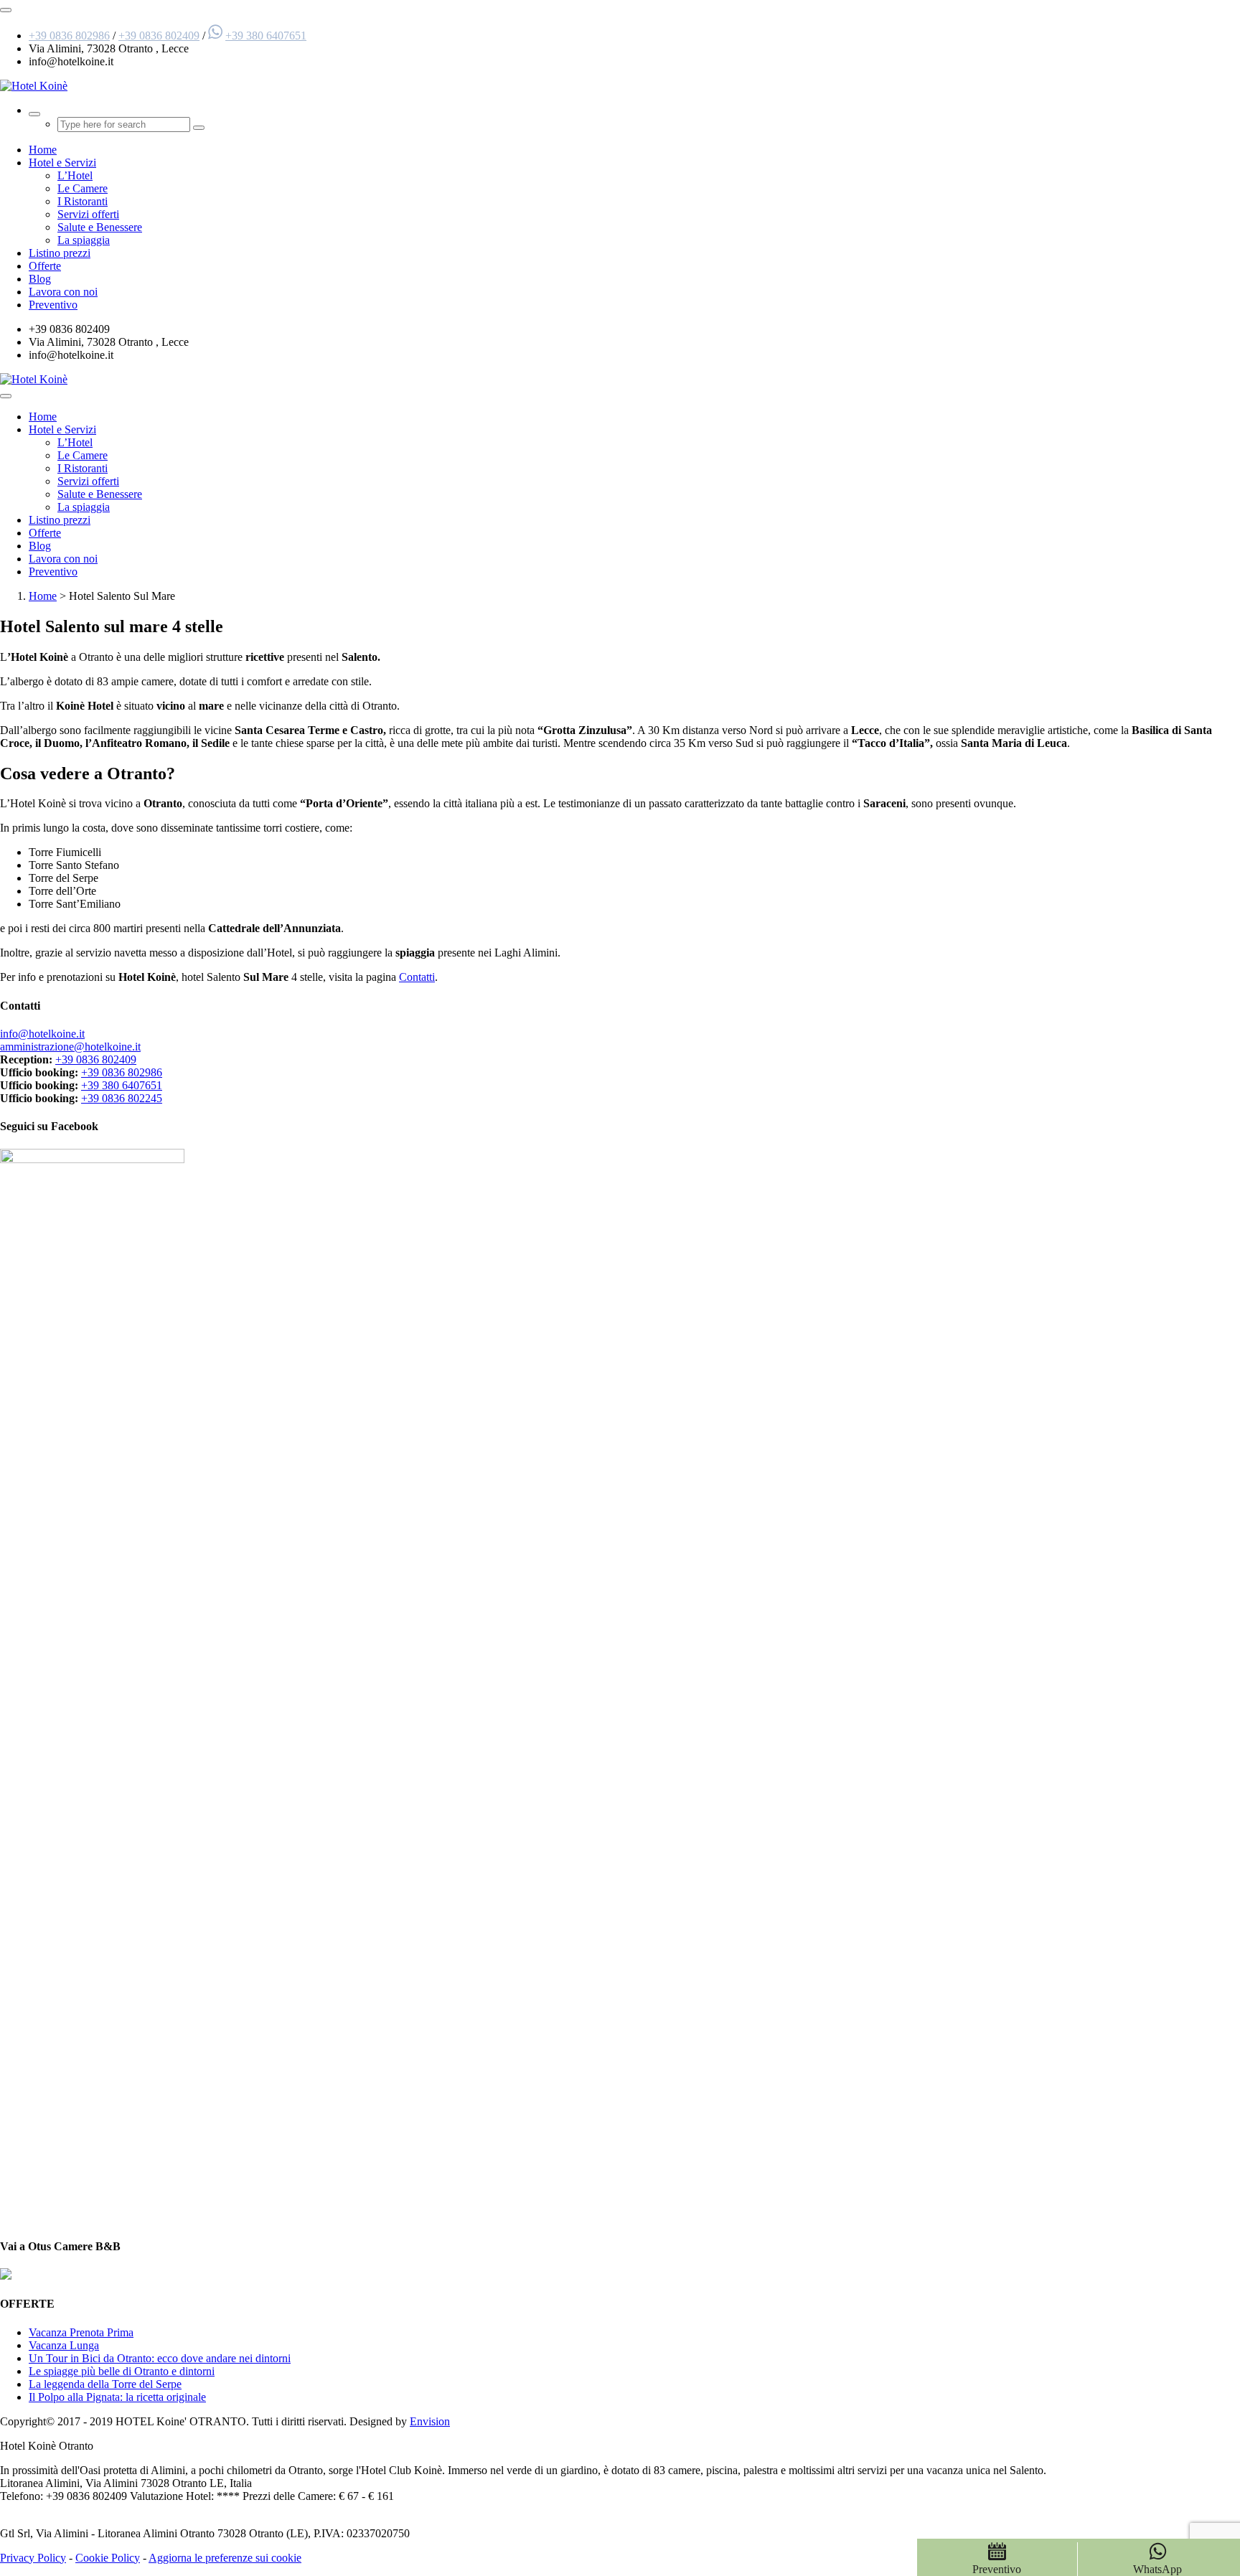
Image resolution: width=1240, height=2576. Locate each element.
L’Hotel (75, 175)
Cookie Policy (108, 2558)
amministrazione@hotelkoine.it (70, 1047)
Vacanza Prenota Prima (81, 2332)
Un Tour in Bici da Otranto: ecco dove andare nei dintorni (160, 2358)
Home (43, 150)
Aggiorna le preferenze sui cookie (225, 2558)
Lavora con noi (63, 292)
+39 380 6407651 (266, 36)
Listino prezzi (60, 253)
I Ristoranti (83, 201)
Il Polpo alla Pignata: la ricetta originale (117, 2397)
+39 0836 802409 (159, 36)
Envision (430, 2421)
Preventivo (53, 305)
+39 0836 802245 (122, 1098)
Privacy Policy (33, 2558)
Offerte (45, 266)
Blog (40, 279)
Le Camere (83, 188)
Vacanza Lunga (64, 2345)
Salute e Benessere (100, 227)
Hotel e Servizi (62, 163)
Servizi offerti (88, 214)
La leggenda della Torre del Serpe (105, 2384)
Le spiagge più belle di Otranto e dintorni (122, 2371)
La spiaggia (84, 240)
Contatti (417, 977)
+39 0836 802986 (69, 36)
